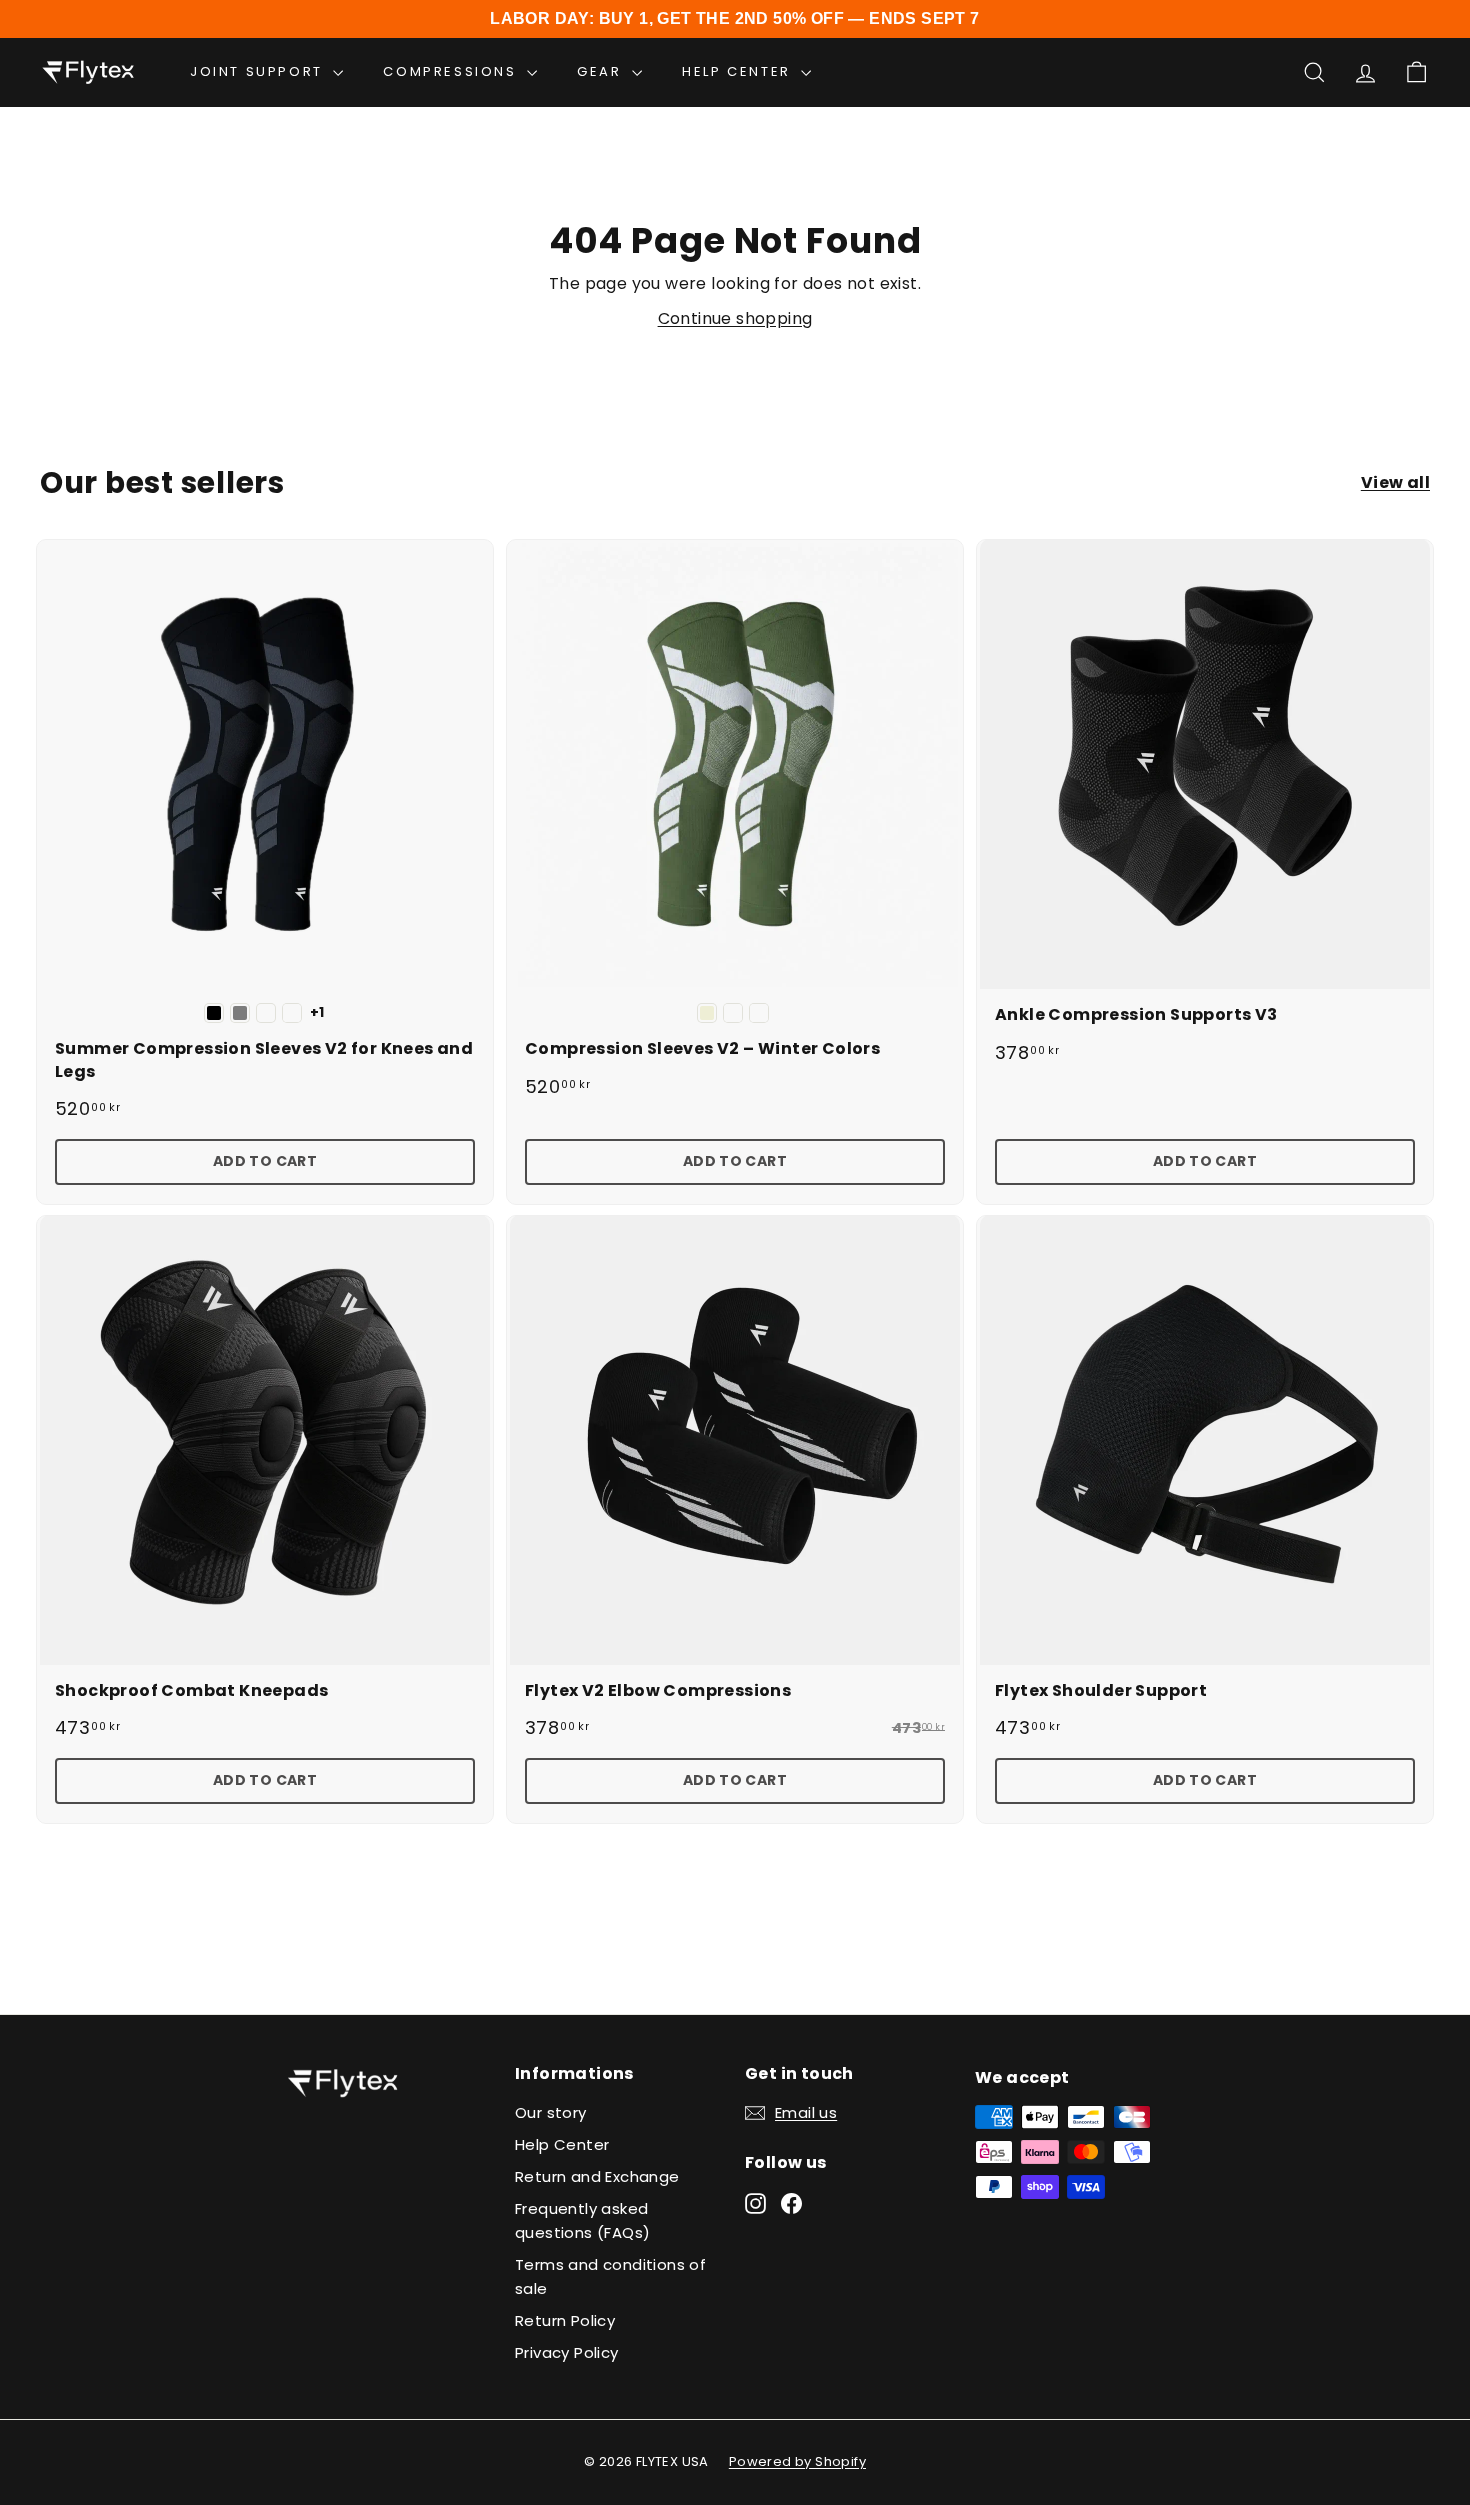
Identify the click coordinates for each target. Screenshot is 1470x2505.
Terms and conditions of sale (610, 2276)
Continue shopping (735, 318)
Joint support (259, 71)
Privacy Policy (567, 2352)
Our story (551, 2112)
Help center (739, 71)
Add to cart (265, 1161)
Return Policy (565, 2320)
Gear (602, 71)
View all (1395, 482)
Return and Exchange (597, 2176)
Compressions (452, 71)
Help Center (562, 2144)
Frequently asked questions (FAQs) (582, 2220)
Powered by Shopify (797, 2461)
